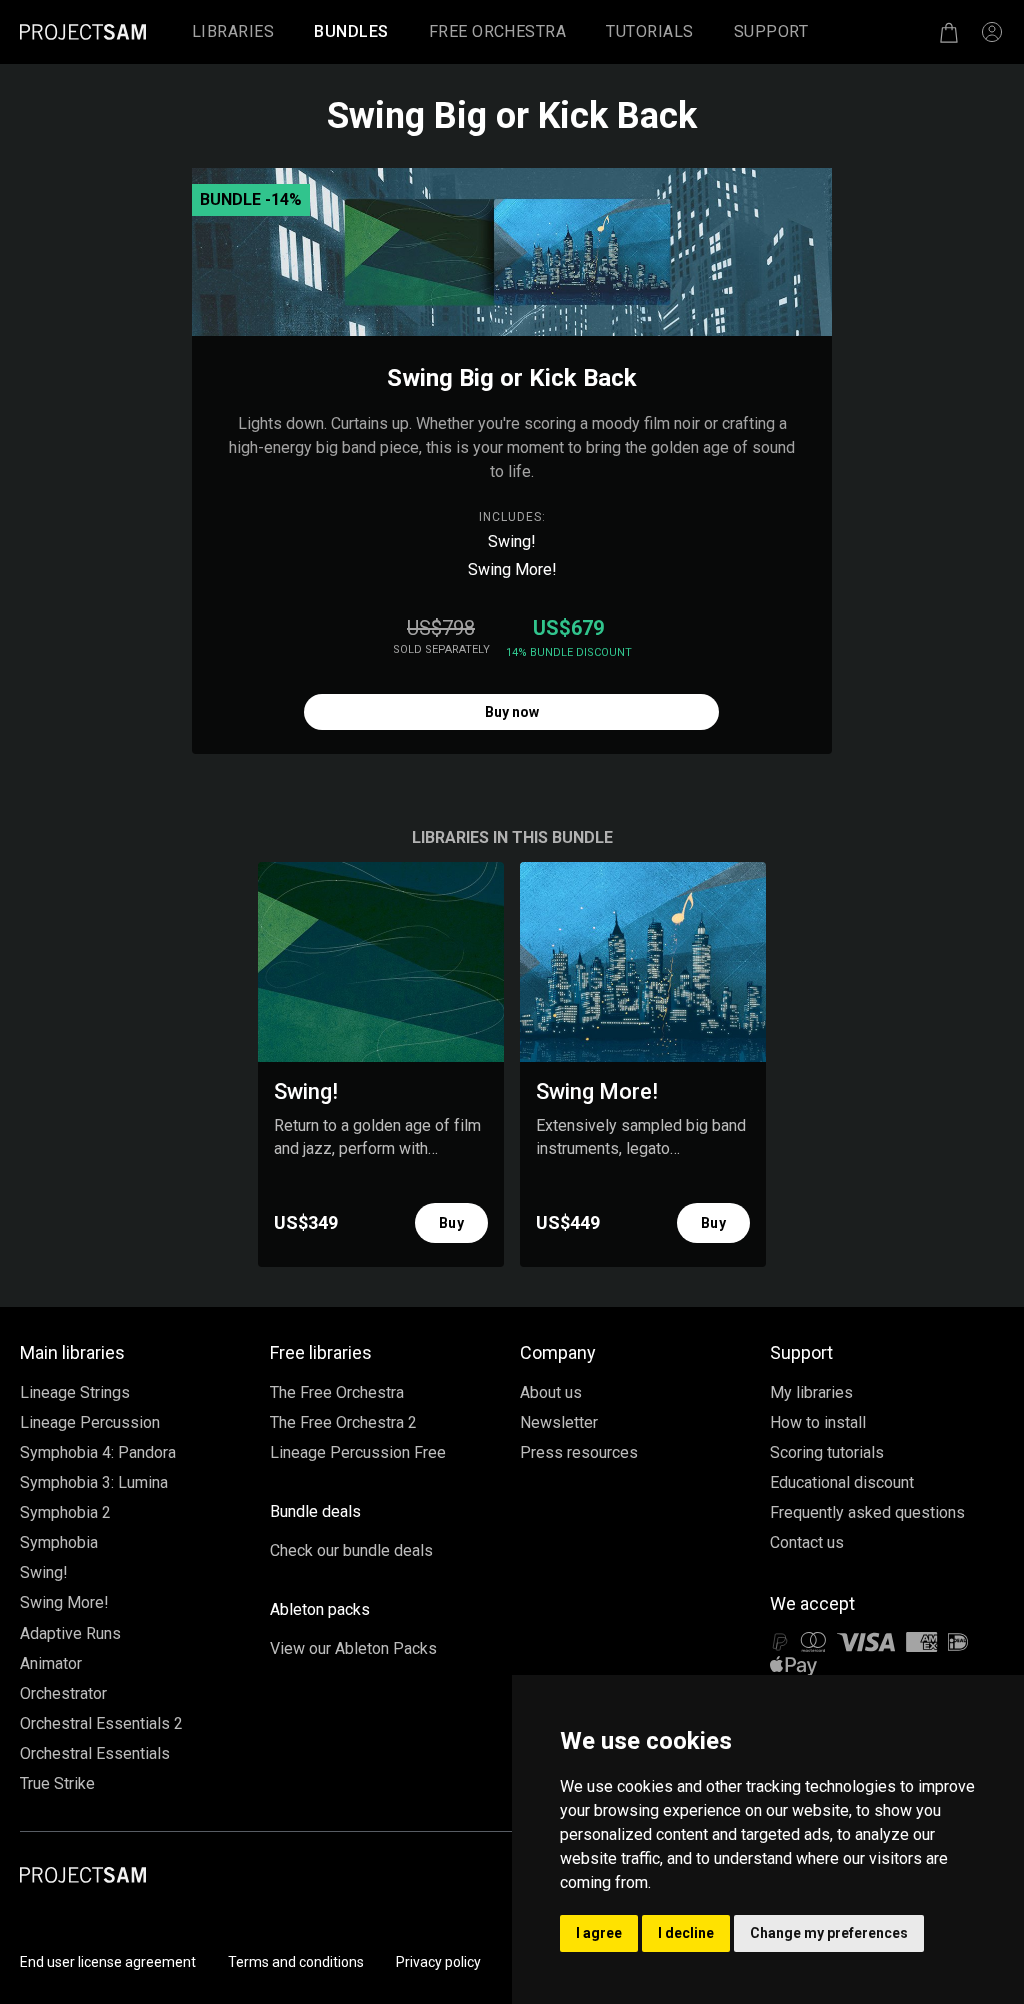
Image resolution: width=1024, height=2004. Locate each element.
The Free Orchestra (337, 1392)
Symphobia (59, 1542)
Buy (451, 1223)
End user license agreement (108, 1962)
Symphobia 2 (65, 1512)
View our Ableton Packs (353, 1648)
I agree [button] (599, 1933)
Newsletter (559, 1422)
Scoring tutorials (827, 1452)
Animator (51, 1663)
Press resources (579, 1452)
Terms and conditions (296, 1962)
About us (551, 1392)
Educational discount (842, 1482)
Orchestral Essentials (95, 1753)
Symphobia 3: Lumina (94, 1482)
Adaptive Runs (70, 1633)
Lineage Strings (75, 1392)
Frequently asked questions (867, 1512)
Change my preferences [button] (829, 1933)
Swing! (512, 541)
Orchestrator (63, 1693)
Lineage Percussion (90, 1422)
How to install (818, 1422)
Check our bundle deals (351, 1550)
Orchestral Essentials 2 (101, 1723)
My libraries (811, 1392)
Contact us (807, 1542)
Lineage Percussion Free (358, 1452)
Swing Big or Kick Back (512, 378)
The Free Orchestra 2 (343, 1422)
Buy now (512, 712)
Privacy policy (438, 1962)
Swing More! (512, 569)
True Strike (57, 1783)
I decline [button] (686, 1933)
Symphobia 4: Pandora (98, 1452)
